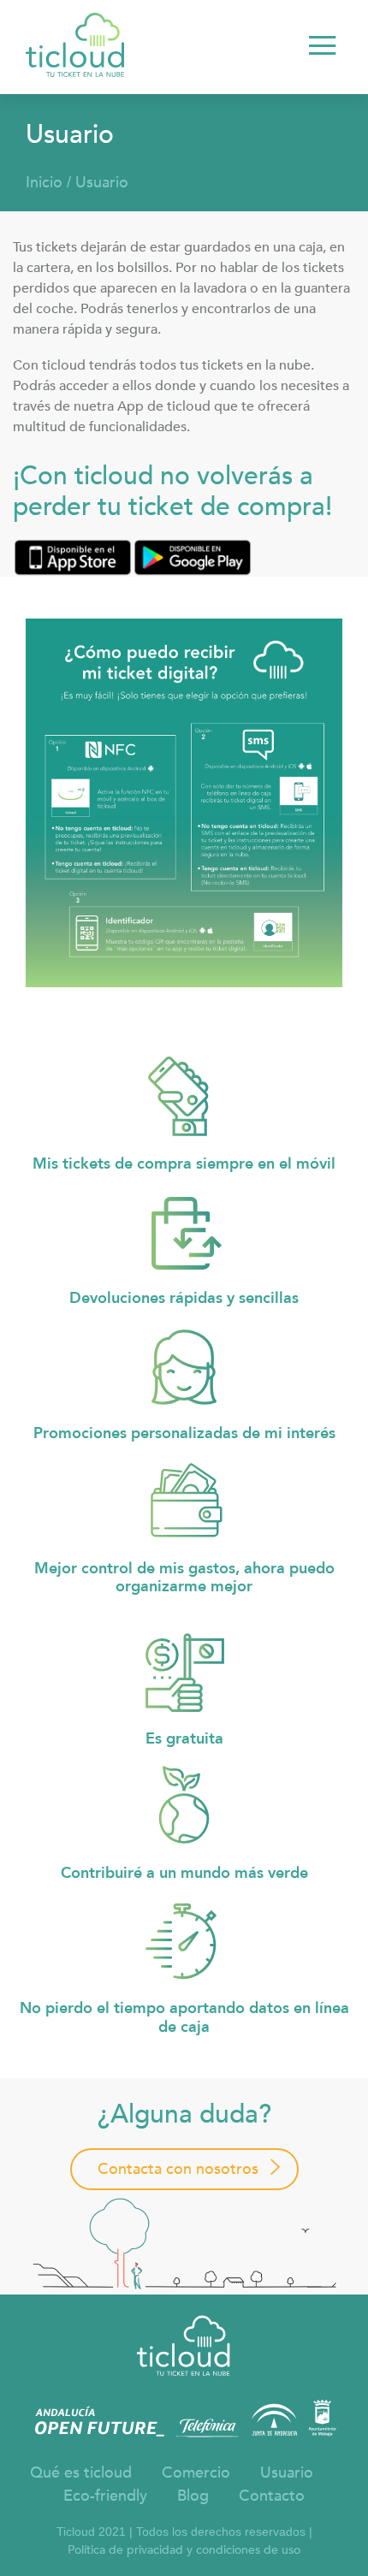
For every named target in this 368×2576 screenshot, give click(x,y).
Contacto (272, 2496)
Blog (193, 2496)
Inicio (44, 183)
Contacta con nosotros (178, 2169)
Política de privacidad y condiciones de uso (184, 2550)
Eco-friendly (105, 2496)
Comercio (196, 2473)
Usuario (102, 183)
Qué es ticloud (81, 2473)
